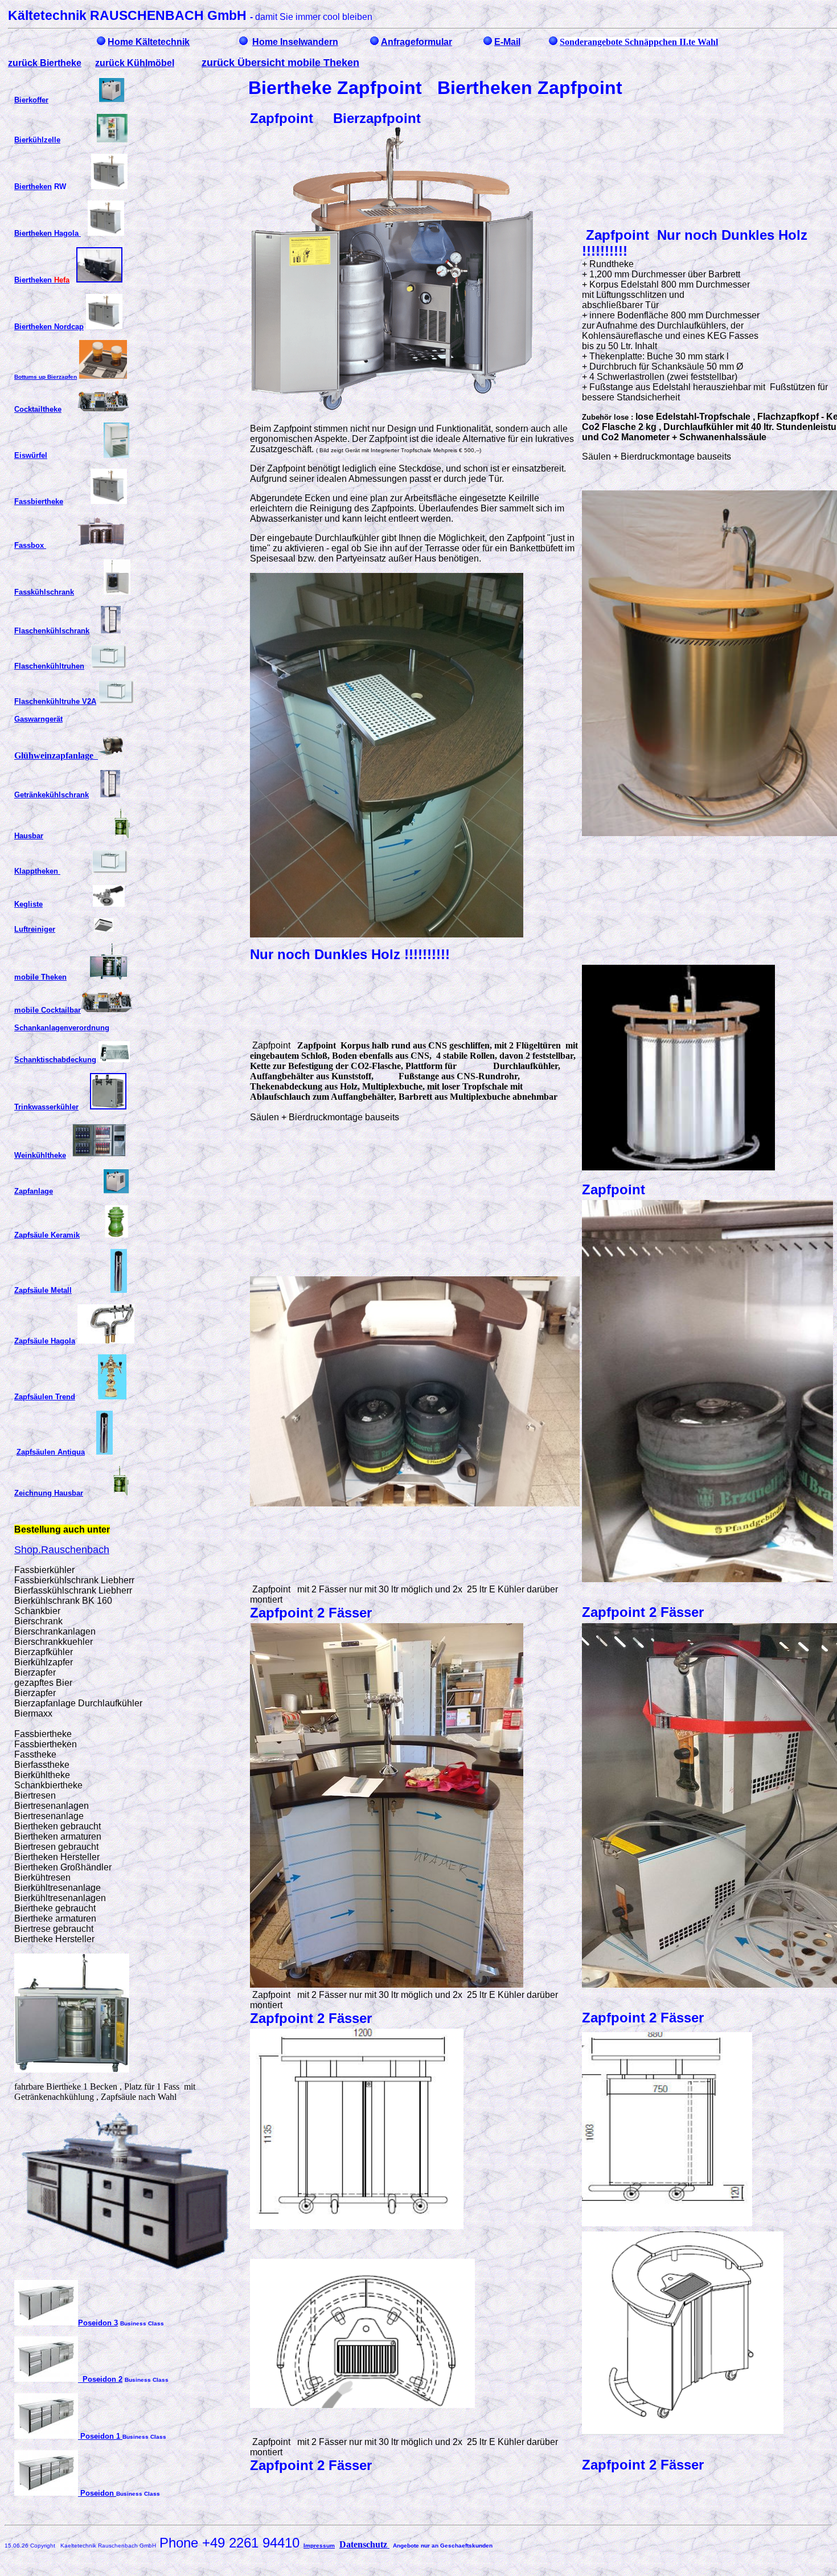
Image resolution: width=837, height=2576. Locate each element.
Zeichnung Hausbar (49, 1493)
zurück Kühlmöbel (135, 63)
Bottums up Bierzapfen (46, 377)
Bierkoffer (31, 100)
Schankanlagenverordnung (62, 1028)
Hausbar (29, 836)
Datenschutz (364, 2544)
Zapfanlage (34, 1191)
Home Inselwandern (295, 42)
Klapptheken (37, 871)
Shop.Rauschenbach (62, 1550)
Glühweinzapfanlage (56, 755)
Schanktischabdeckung (55, 1060)
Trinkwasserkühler (46, 1107)
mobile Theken (40, 977)
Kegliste (28, 904)
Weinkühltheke (40, 1155)
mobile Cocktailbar (48, 1010)
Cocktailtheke (38, 409)
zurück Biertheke (45, 63)
